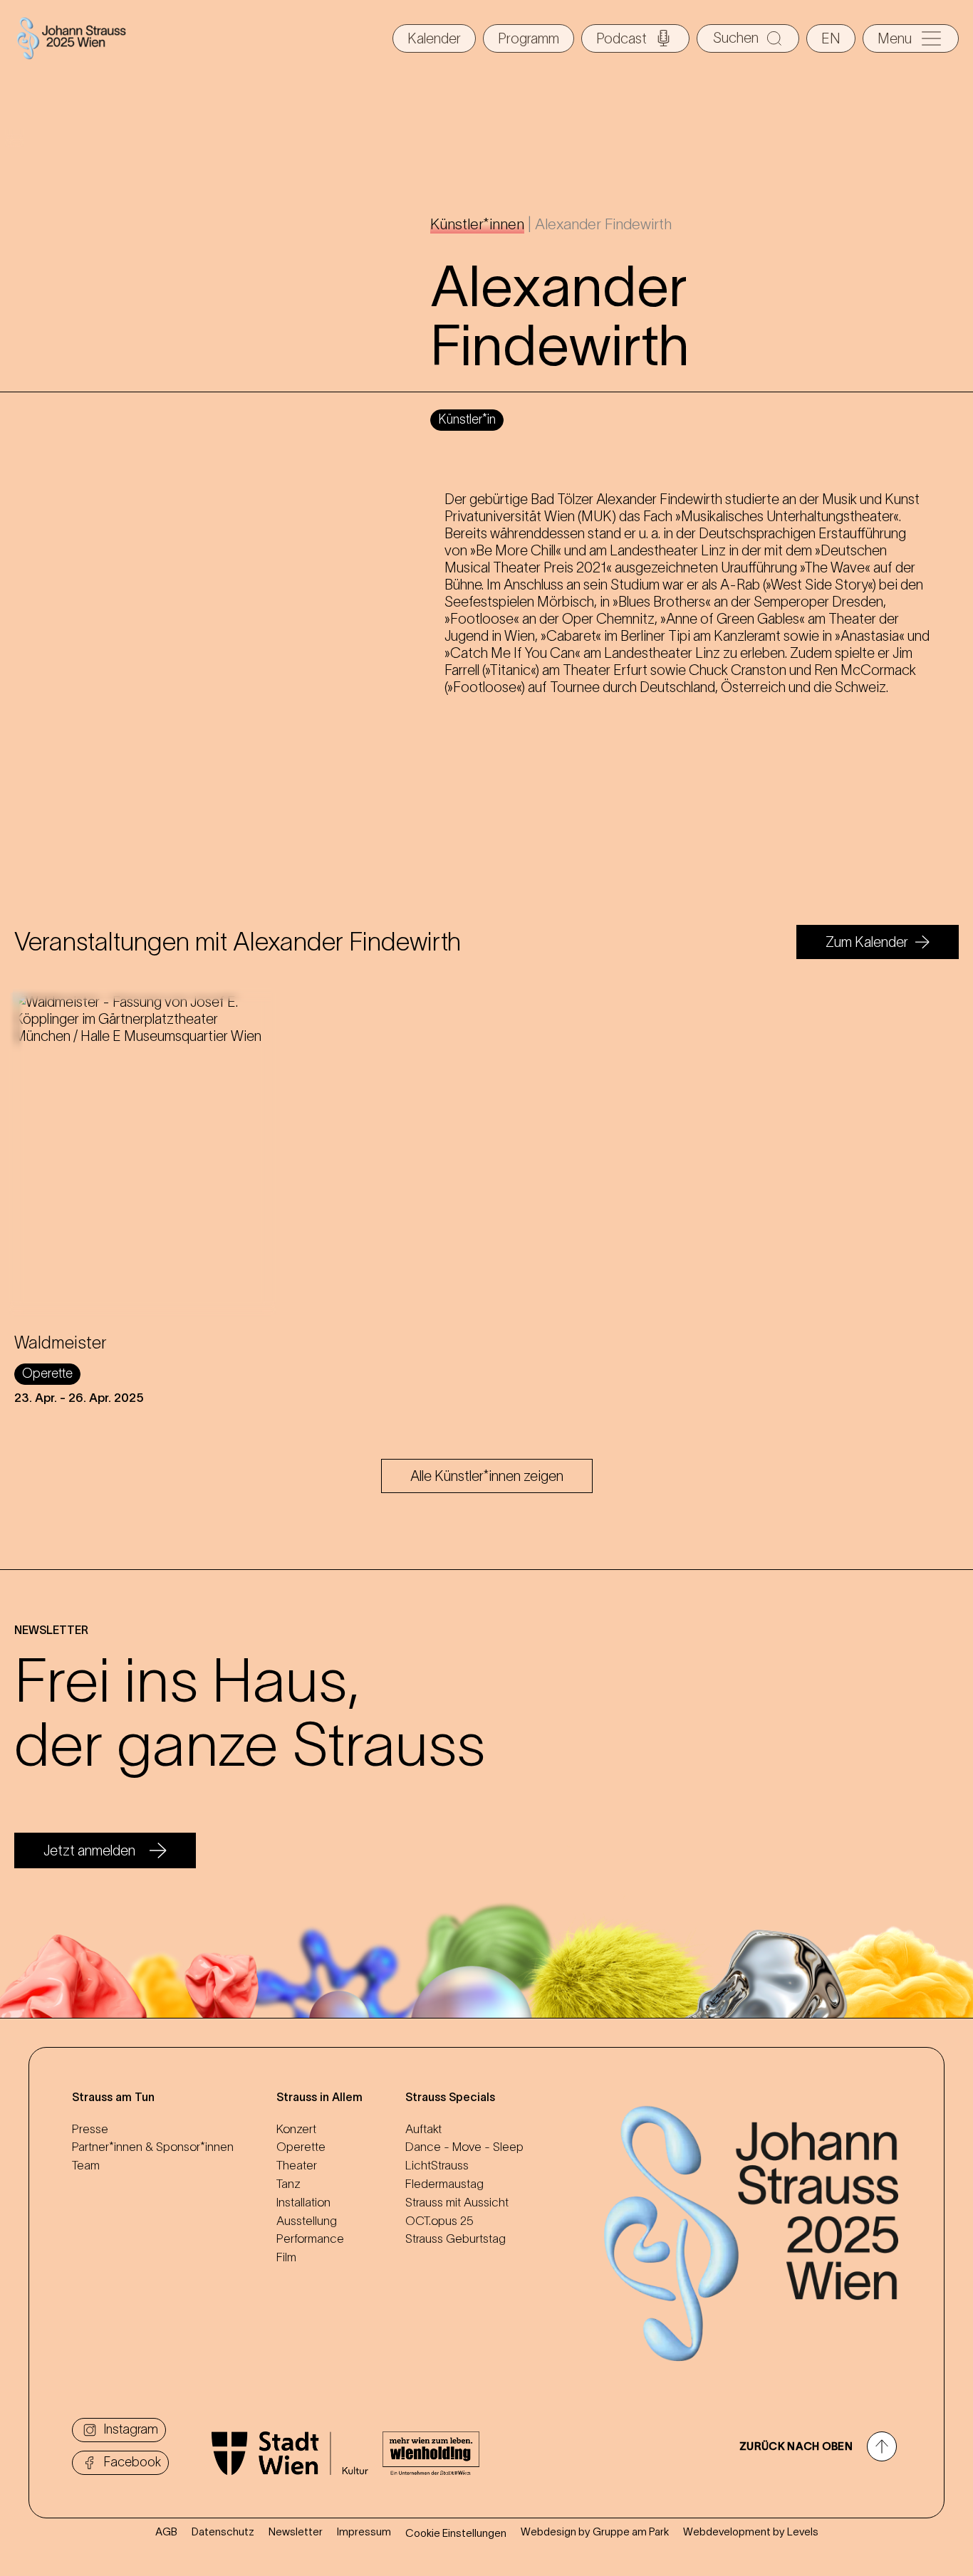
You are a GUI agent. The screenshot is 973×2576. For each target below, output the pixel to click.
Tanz (288, 2184)
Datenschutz (223, 2532)
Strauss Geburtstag (456, 2239)
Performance (310, 2239)
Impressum (364, 2532)
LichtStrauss (437, 2165)
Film (286, 2257)
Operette (301, 2147)
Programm (529, 38)
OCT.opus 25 (439, 2221)
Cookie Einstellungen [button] (456, 2533)
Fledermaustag (444, 2184)
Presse (90, 2129)
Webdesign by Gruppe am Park (595, 2532)
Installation (303, 2202)
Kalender (434, 38)
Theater (297, 2165)
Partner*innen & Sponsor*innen (153, 2147)
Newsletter (296, 2532)
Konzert (296, 2129)
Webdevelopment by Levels (751, 2532)
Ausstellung (307, 2221)
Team (86, 2165)
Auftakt (423, 2129)
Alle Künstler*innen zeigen (487, 1476)
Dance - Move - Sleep (464, 2147)
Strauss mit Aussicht (457, 2202)
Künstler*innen (477, 224)
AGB (166, 2532)
